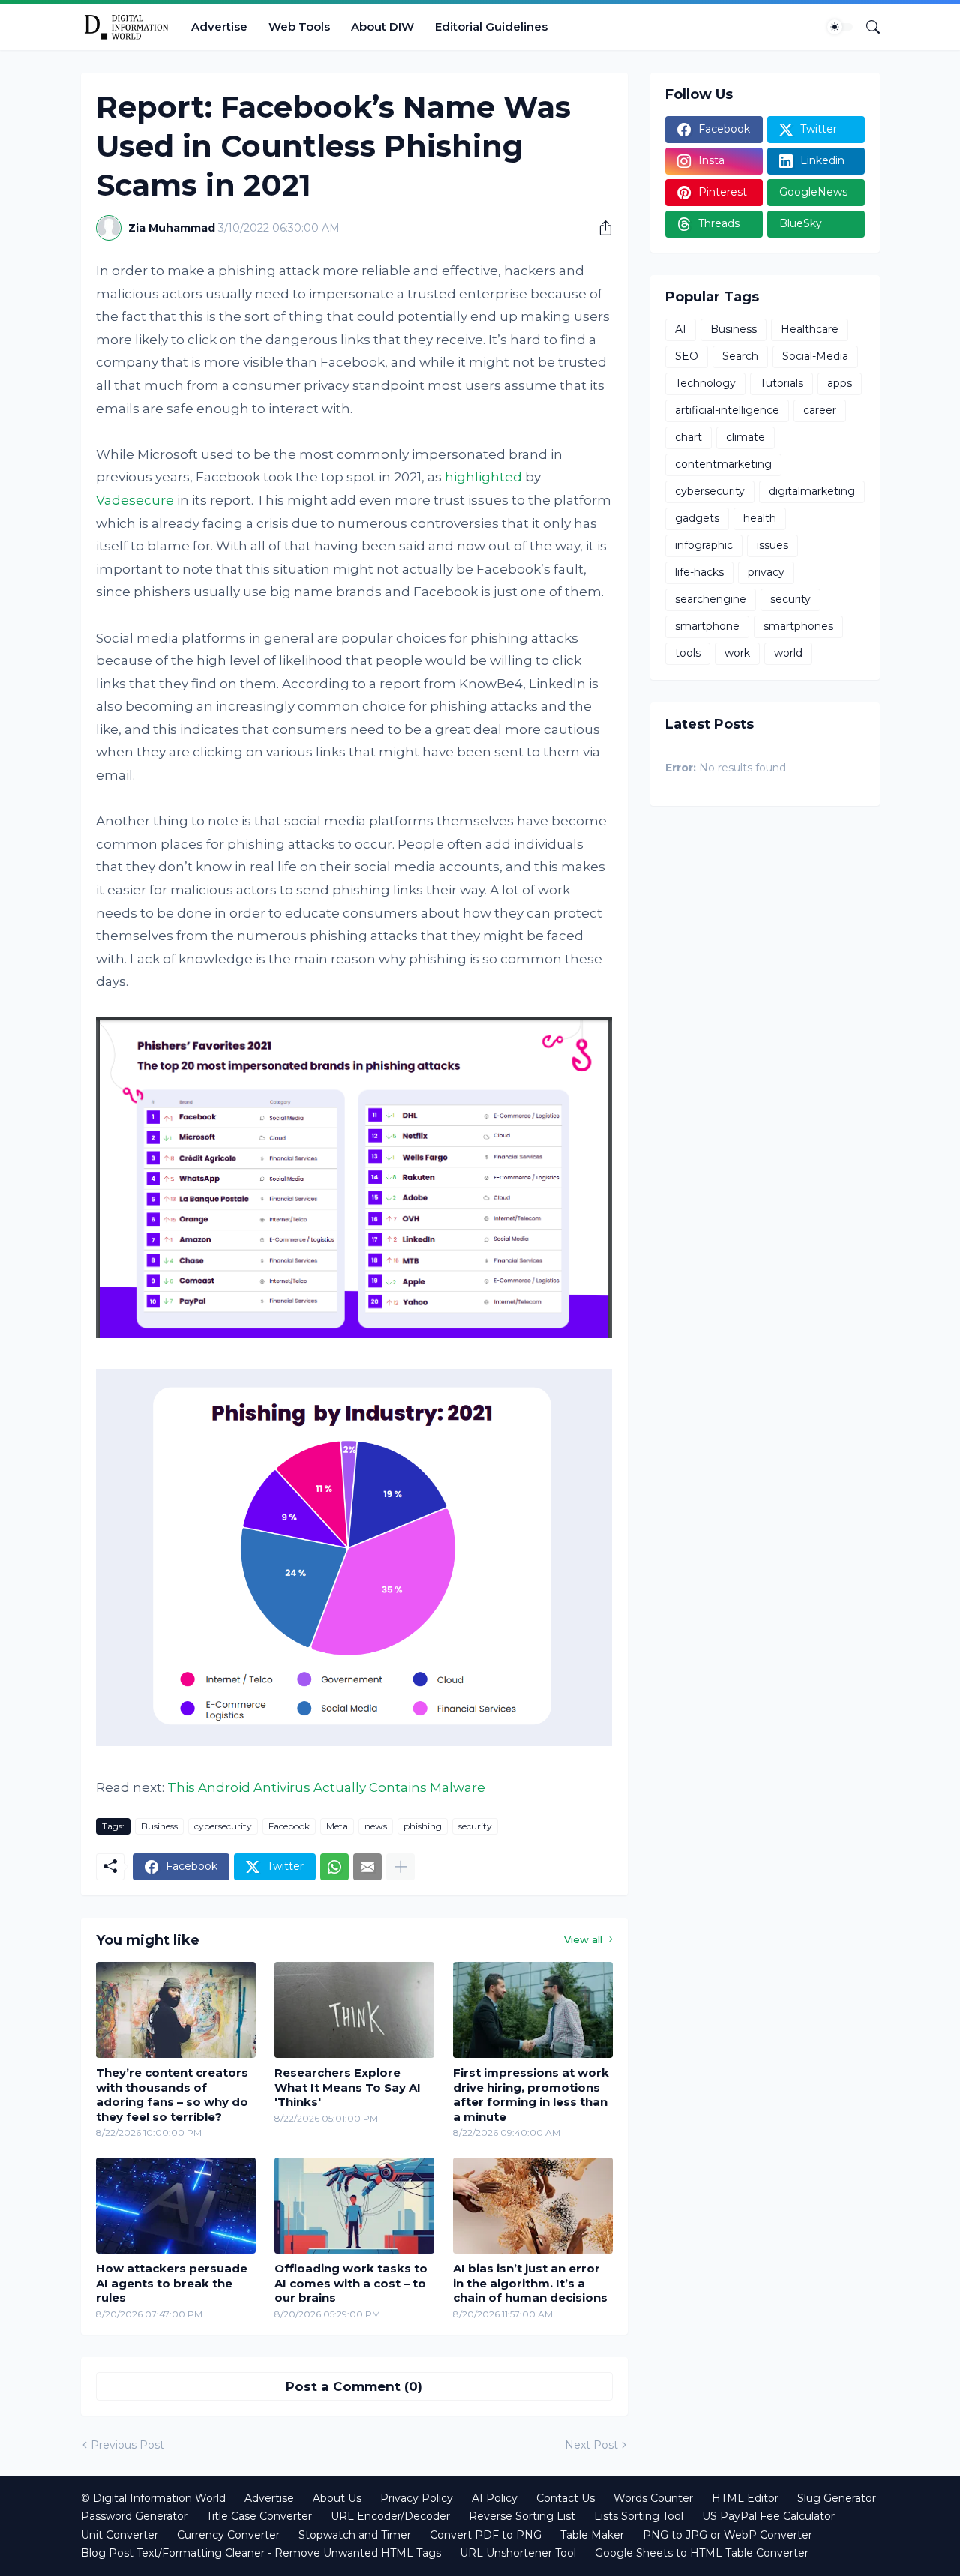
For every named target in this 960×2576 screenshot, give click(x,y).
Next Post (591, 2445)
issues (772, 545)
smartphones (798, 626)
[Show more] (400, 1867)
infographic (704, 545)
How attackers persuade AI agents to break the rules (172, 2283)
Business (159, 1826)
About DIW (382, 27)
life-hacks (699, 572)
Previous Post (127, 2445)
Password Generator (134, 2516)
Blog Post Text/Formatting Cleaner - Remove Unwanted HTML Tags (261, 2553)
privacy (766, 572)
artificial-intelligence (727, 410)
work (737, 653)
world (788, 653)
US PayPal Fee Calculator (768, 2516)
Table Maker (592, 2535)
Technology (705, 383)
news (376, 1826)
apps (840, 383)
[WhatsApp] (334, 1867)
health (760, 518)
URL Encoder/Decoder (390, 2516)
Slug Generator (837, 2498)
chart (688, 437)
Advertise (219, 27)
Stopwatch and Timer (355, 2535)
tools (688, 653)
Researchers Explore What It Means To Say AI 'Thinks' (348, 2087)
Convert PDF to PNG (486, 2535)
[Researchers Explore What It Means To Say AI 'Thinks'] (354, 2010)
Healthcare (810, 329)
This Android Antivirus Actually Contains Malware (326, 1787)
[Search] (867, 27)
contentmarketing (723, 464)
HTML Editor (745, 2498)
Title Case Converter (259, 2516)
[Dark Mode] (840, 27)
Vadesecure (135, 500)
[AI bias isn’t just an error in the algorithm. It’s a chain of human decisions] (533, 2206)
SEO (687, 356)
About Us (337, 2498)
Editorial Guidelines (491, 27)
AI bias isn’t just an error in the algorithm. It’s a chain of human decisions (530, 2283)
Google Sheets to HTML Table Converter (702, 2553)
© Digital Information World (153, 2498)
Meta (337, 1826)
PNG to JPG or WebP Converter (727, 2535)
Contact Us (565, 2498)
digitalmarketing (812, 491)
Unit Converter (120, 2535)
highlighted (483, 477)
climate (745, 437)
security (475, 1826)
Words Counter (653, 2498)
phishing (423, 1826)
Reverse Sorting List (522, 2516)
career (820, 410)
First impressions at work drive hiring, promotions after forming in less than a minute (531, 2095)
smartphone (707, 626)
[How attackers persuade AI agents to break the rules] (176, 2206)
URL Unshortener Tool (518, 2553)
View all (583, 1939)
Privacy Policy (417, 2498)
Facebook (289, 1826)
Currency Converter (228, 2535)
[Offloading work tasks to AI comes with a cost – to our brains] (354, 2206)
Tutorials (781, 383)
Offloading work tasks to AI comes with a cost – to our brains (351, 2283)
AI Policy (495, 2498)
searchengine (711, 599)
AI (681, 329)
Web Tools (299, 27)
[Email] (367, 1867)
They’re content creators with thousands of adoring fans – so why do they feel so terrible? (172, 2095)
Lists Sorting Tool (639, 2516)
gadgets (697, 518)
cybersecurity (223, 1826)
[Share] (600, 228)
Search (740, 356)
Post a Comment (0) (354, 2386)
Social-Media (815, 356)
